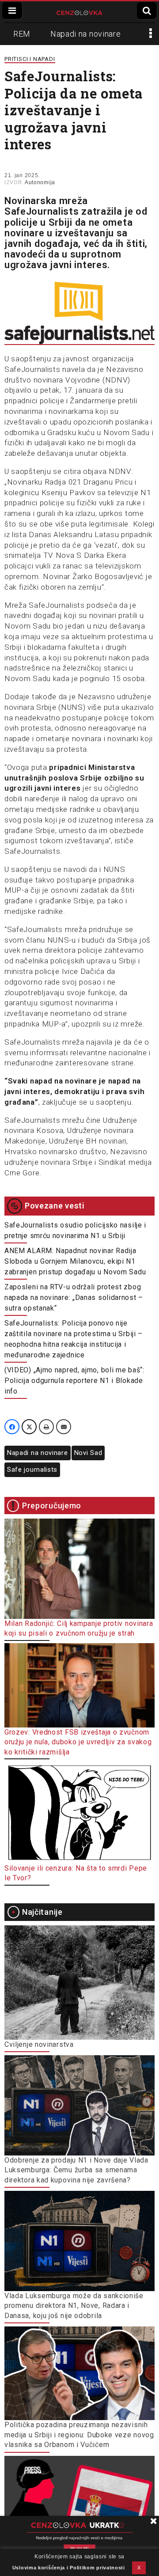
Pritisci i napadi (30, 59)
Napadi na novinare (86, 34)
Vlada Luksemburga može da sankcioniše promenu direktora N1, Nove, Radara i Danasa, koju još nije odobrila (74, 2306)
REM (22, 34)
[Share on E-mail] (64, 1427)
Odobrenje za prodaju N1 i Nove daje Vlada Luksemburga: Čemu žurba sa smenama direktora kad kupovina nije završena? (76, 2170)
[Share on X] (29, 1427)
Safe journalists (32, 1470)
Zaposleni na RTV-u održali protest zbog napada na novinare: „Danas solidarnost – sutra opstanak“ (74, 1297)
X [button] (139, 2568)
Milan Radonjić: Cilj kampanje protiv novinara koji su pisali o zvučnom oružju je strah (79, 1628)
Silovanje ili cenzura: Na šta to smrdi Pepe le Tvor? (76, 1873)
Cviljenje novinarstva (39, 2044)
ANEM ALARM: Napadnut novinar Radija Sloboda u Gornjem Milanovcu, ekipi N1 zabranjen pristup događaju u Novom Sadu (75, 1261)
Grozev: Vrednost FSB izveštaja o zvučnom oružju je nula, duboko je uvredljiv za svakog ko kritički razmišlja (78, 1742)
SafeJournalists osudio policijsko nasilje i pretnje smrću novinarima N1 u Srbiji (75, 1230)
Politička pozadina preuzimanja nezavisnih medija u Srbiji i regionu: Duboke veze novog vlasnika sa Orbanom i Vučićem (79, 2435)
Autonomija (40, 182)
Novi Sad (88, 1453)
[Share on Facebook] (12, 1427)
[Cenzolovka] (80, 12)
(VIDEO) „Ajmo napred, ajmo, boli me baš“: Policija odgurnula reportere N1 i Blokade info (74, 1381)
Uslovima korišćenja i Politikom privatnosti (69, 2568)
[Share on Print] (46, 1427)
